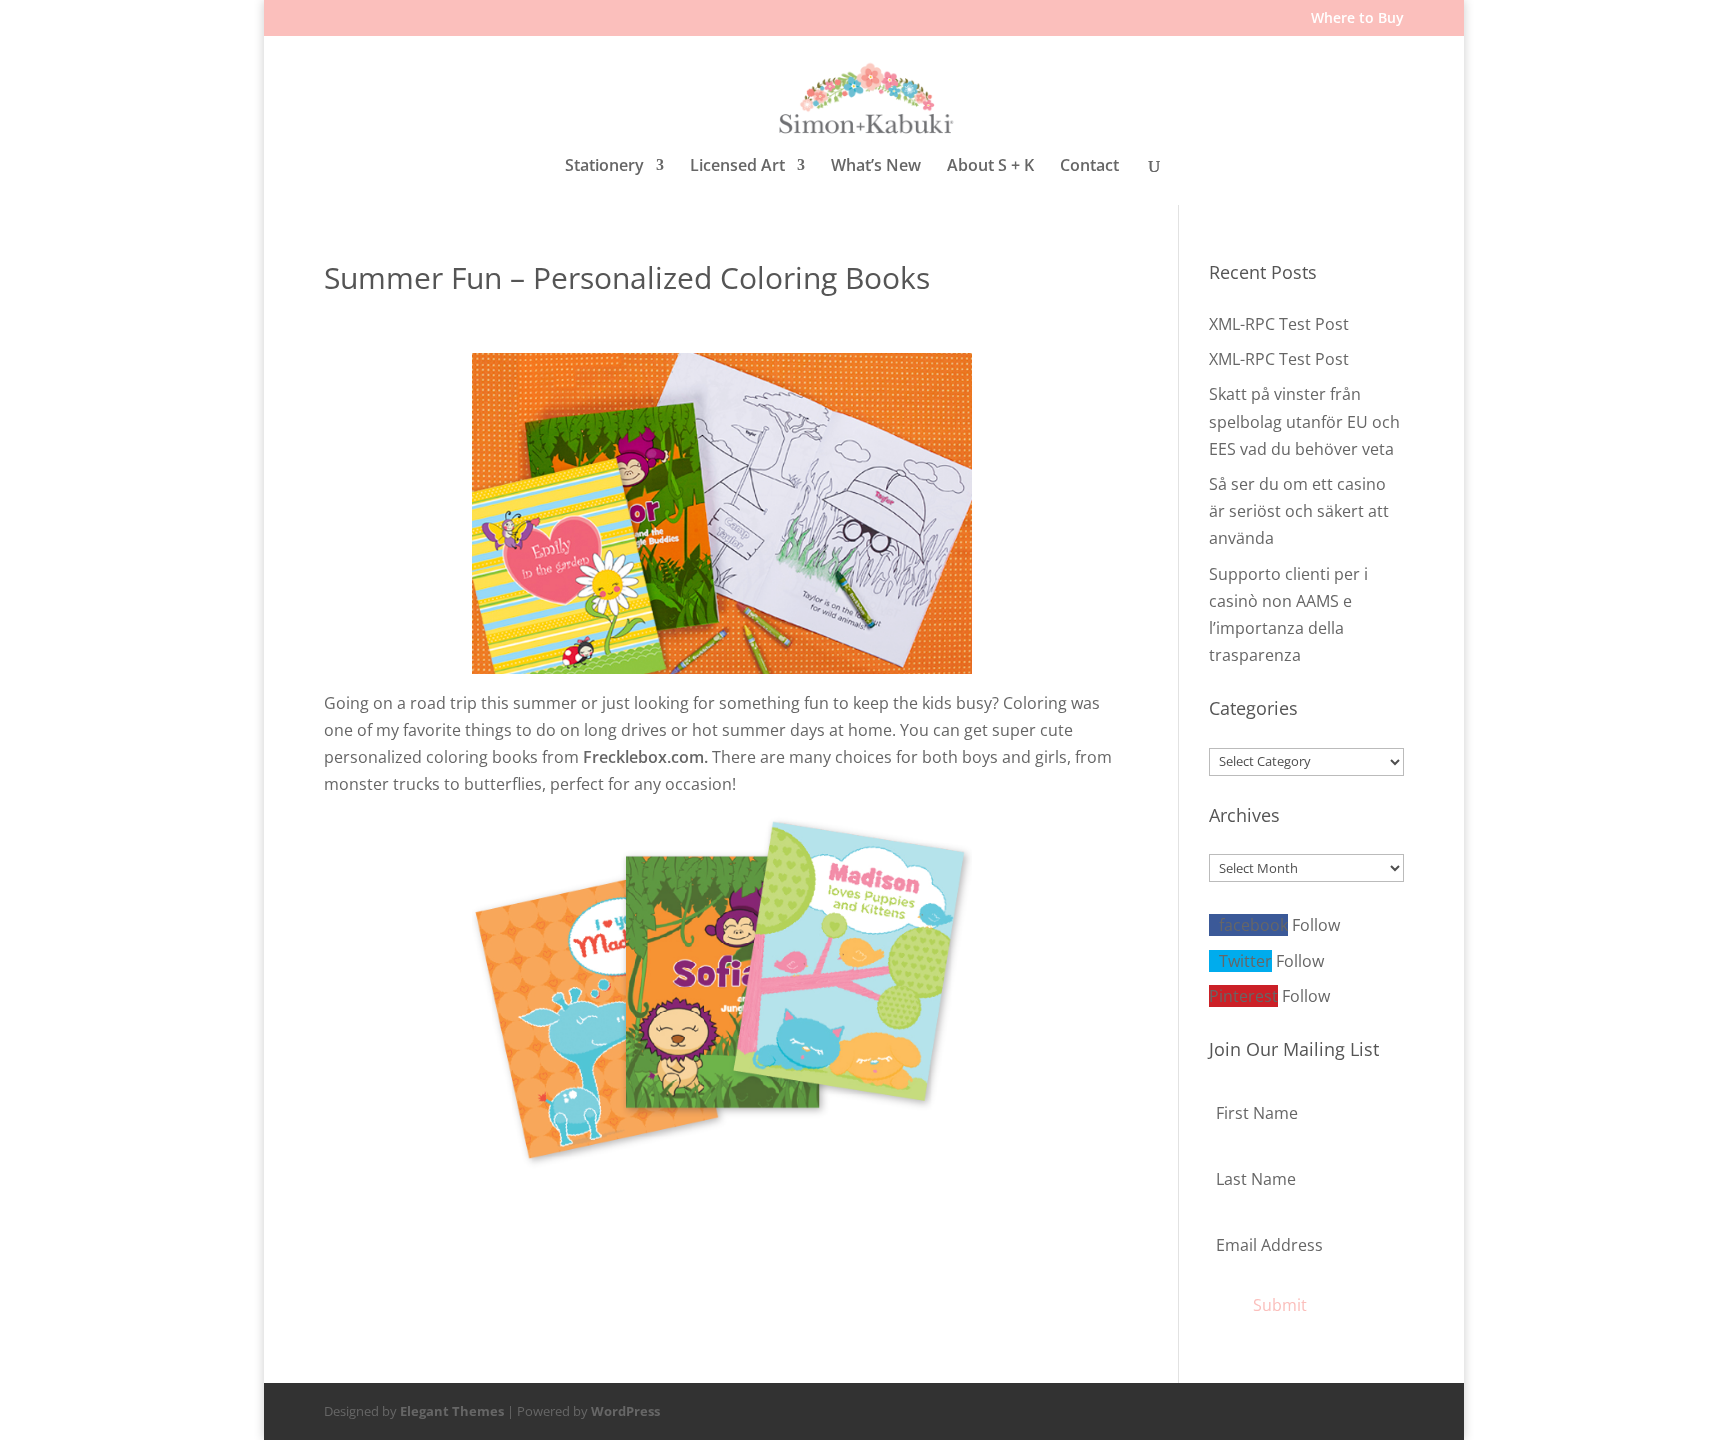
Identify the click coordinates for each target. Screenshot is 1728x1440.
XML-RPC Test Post (1279, 324)
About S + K (990, 166)
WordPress (625, 1411)
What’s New (876, 166)
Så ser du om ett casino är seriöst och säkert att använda (1299, 511)
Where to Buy (1357, 19)
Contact (1089, 166)
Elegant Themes (452, 1411)
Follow (1316, 925)
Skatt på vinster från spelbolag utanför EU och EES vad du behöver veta (1304, 421)
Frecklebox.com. (645, 757)
